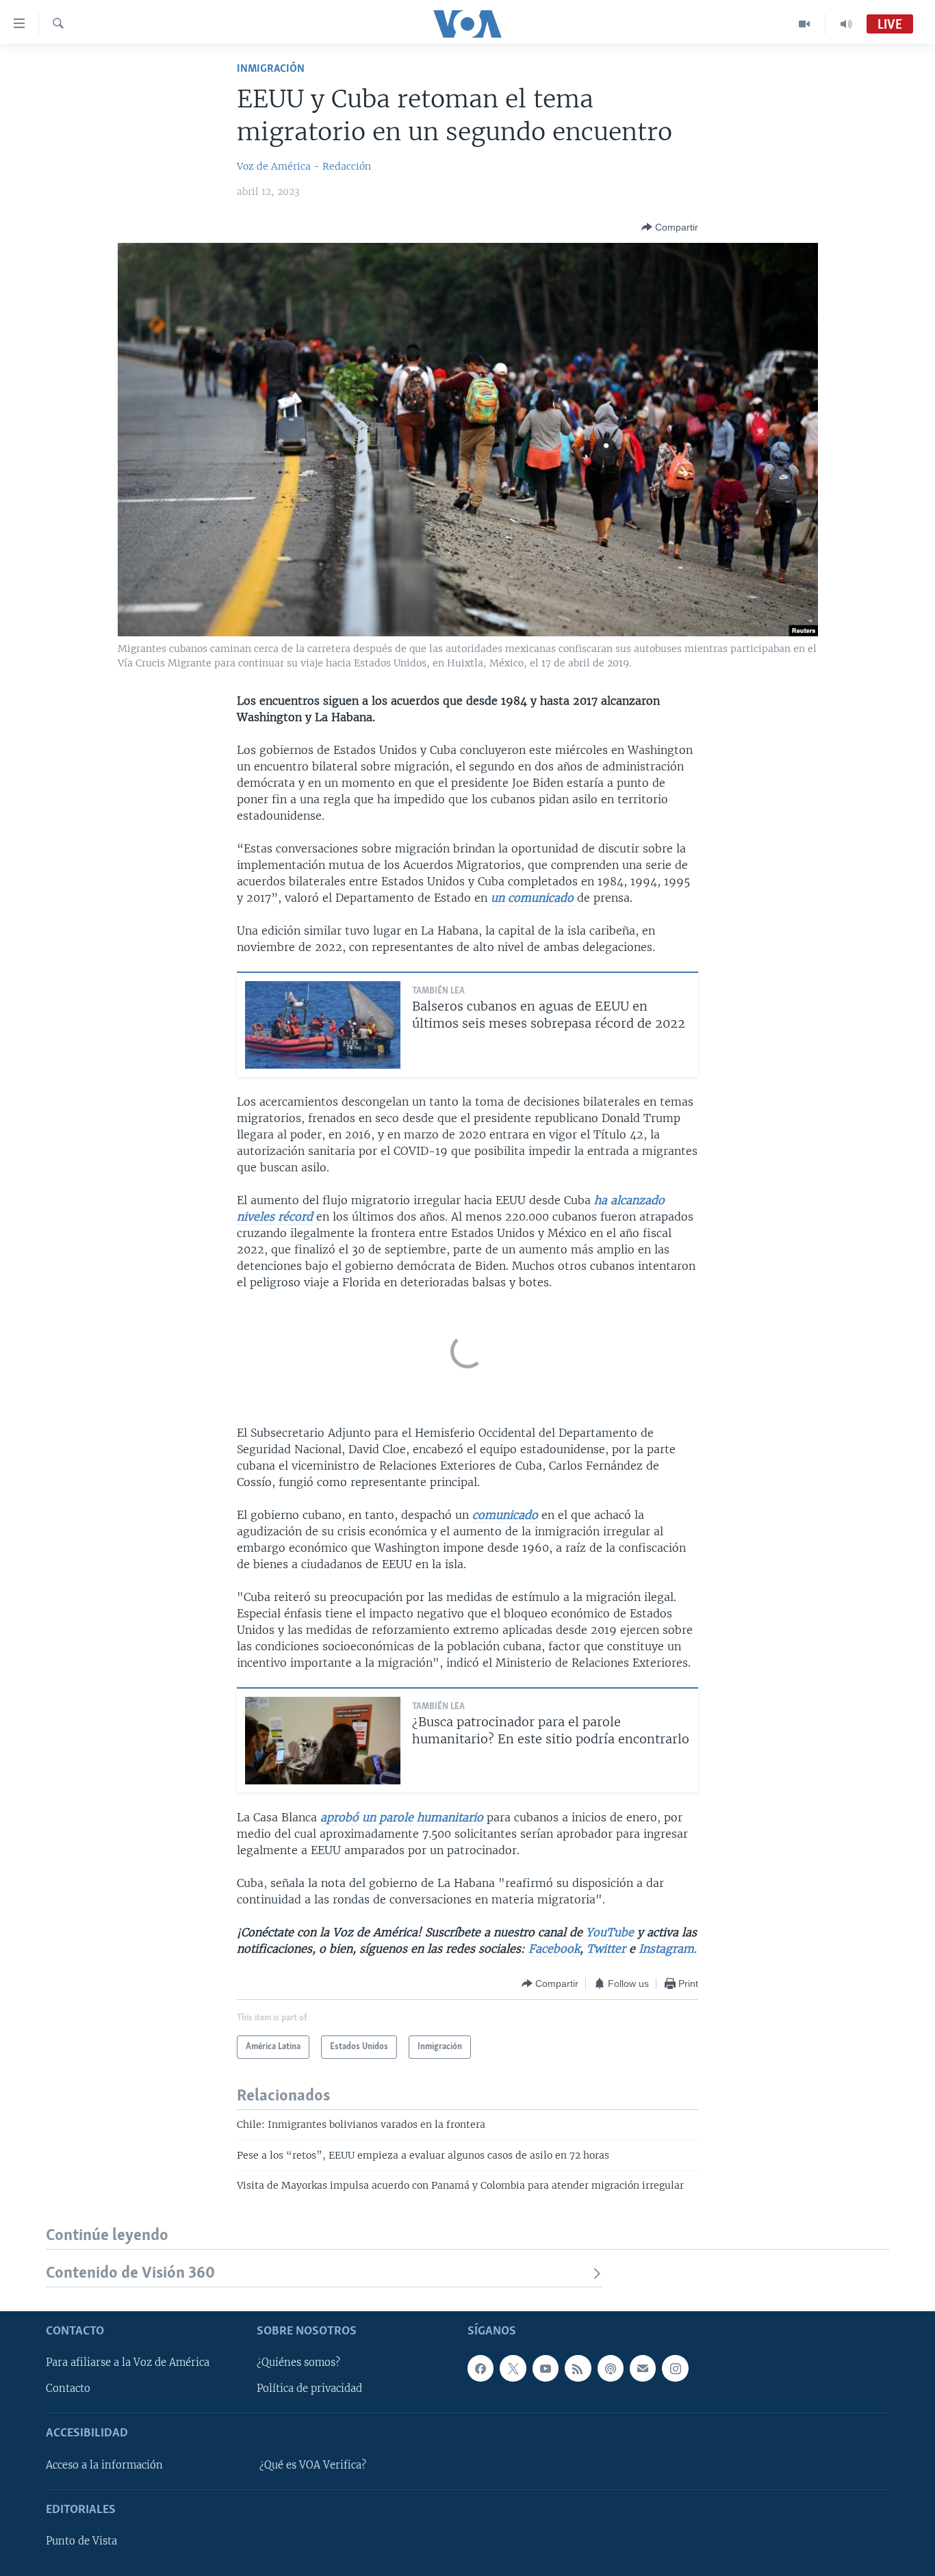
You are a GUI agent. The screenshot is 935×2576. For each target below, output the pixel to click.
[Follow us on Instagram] (675, 2368)
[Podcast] (611, 2368)
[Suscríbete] (643, 2368)
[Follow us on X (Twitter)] (513, 2368)
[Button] (670, 227)
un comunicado (532, 898)
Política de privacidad (309, 2389)
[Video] (805, 24)
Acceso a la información (104, 2465)
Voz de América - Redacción (304, 166)
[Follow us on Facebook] (481, 2368)
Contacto (68, 2389)
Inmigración (271, 69)
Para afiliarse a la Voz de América (128, 2363)
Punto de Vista (81, 2541)
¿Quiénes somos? (298, 2363)
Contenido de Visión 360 (130, 2273)
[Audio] (846, 24)
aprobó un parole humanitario (402, 1817)
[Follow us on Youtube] (546, 2368)
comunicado (505, 1515)
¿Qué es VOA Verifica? (313, 2465)
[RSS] (578, 2368)
